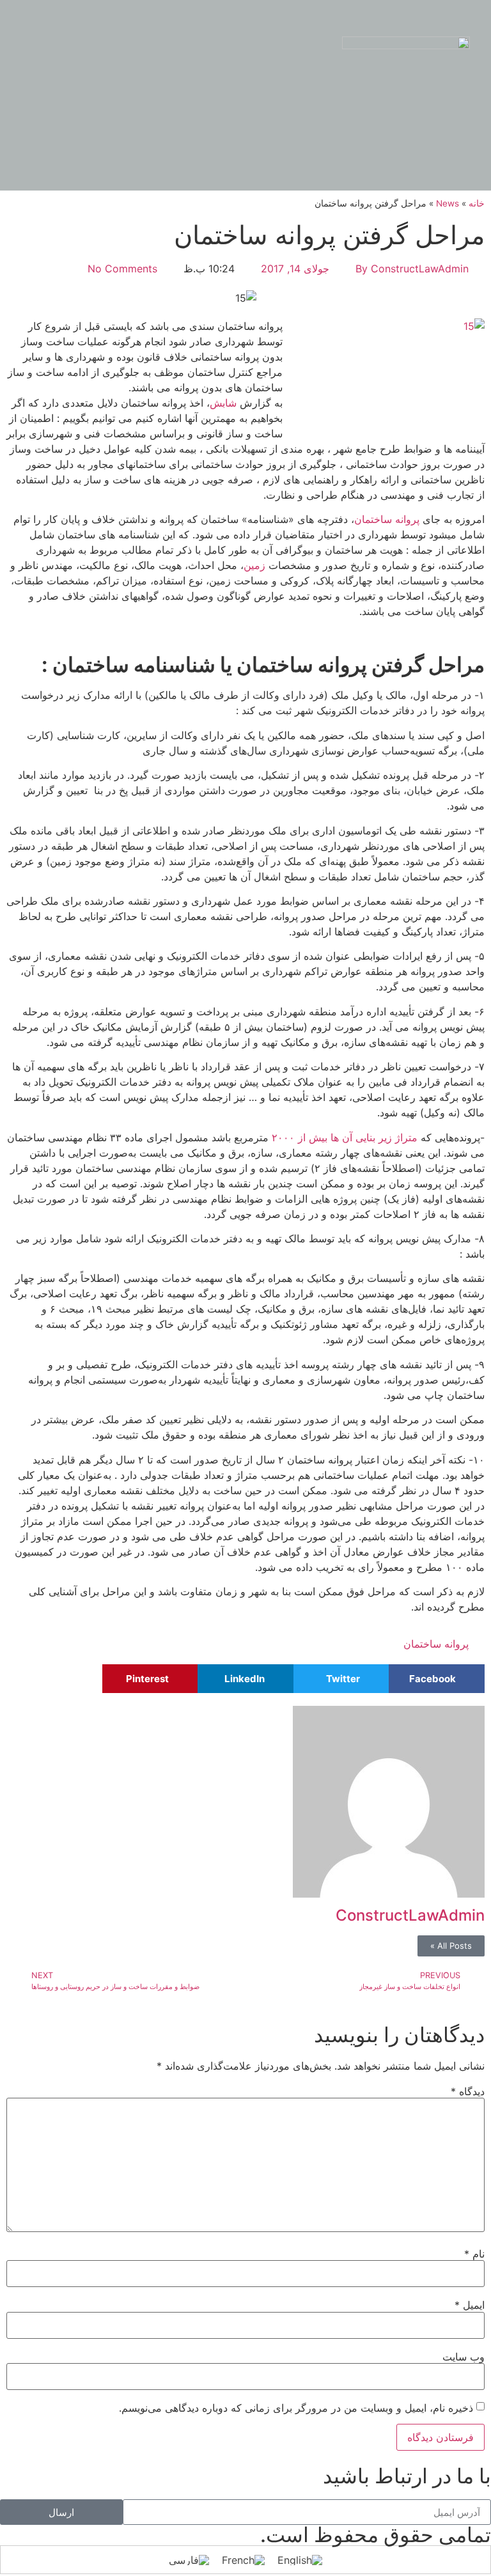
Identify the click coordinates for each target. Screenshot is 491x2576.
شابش (223, 403)
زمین (254, 565)
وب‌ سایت (464, 2357)
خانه (477, 203)
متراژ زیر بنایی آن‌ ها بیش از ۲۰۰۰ (346, 1137)
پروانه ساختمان (387, 519)
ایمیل (470, 2305)
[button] (245, 62)
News (448, 203)
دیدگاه (468, 2091)
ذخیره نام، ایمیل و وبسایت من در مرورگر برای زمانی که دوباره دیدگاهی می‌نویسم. (296, 2408)
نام (474, 2254)
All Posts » (451, 1946)
